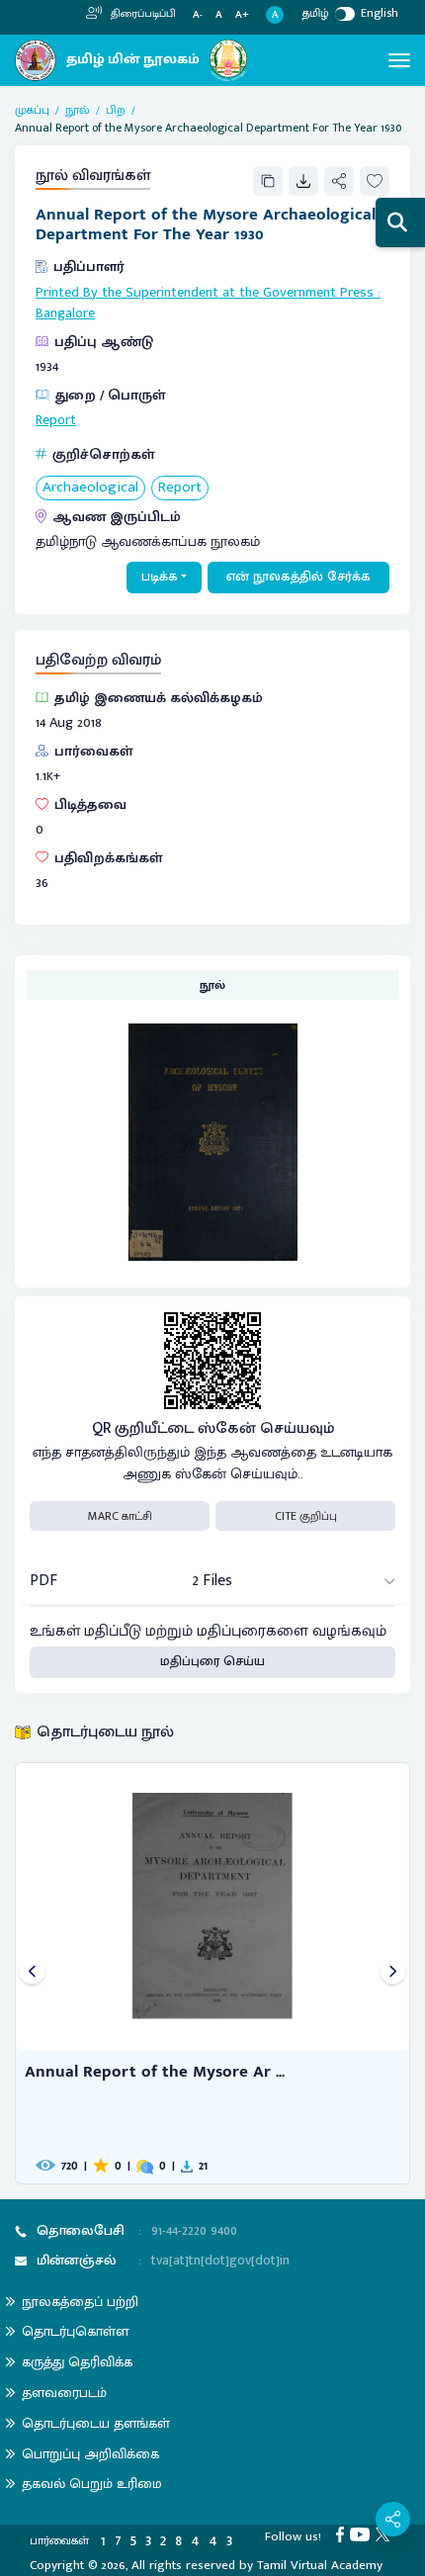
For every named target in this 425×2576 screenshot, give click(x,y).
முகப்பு (32, 110)
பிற (116, 110)
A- (198, 15)
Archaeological (90, 488)
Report (56, 420)
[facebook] (343, 2533)
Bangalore (65, 313)
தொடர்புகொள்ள (75, 2331)
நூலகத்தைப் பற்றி (80, 2302)
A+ (242, 15)
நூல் (78, 110)
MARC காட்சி (120, 1516)
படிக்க (160, 577)
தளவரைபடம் (64, 2393)
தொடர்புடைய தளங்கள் (96, 2423)
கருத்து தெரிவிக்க (77, 2362)
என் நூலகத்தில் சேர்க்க (298, 577)
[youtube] (363, 2533)
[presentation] (32, 1973)
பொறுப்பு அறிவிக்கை (90, 2454)
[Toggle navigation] (399, 60)
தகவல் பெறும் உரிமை (92, 2484)
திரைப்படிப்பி (142, 14)
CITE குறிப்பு (306, 1516)
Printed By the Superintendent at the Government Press (205, 293)
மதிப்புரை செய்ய (212, 1661)
